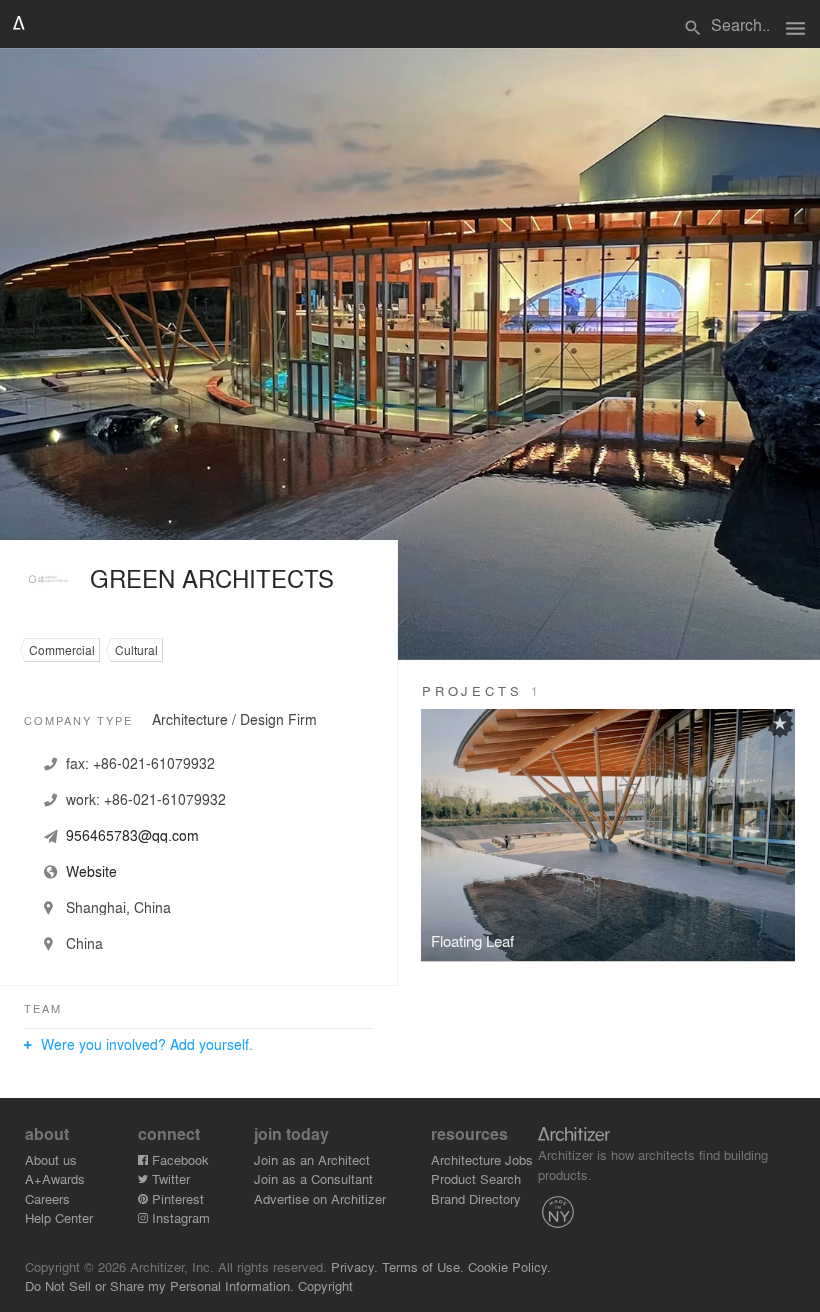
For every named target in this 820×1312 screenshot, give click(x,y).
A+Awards (55, 1178)
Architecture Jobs (482, 1159)
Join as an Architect (312, 1159)
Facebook (178, 1159)
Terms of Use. (423, 1266)
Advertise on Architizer (320, 1198)
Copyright (325, 1285)
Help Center (59, 1217)
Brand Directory (476, 1198)
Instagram (179, 1217)
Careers (47, 1198)
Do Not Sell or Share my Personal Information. (159, 1285)
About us (51, 1159)
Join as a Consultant (313, 1178)
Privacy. (354, 1266)
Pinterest (176, 1198)
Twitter (169, 1178)
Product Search (476, 1178)
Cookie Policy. (509, 1266)
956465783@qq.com (132, 835)
